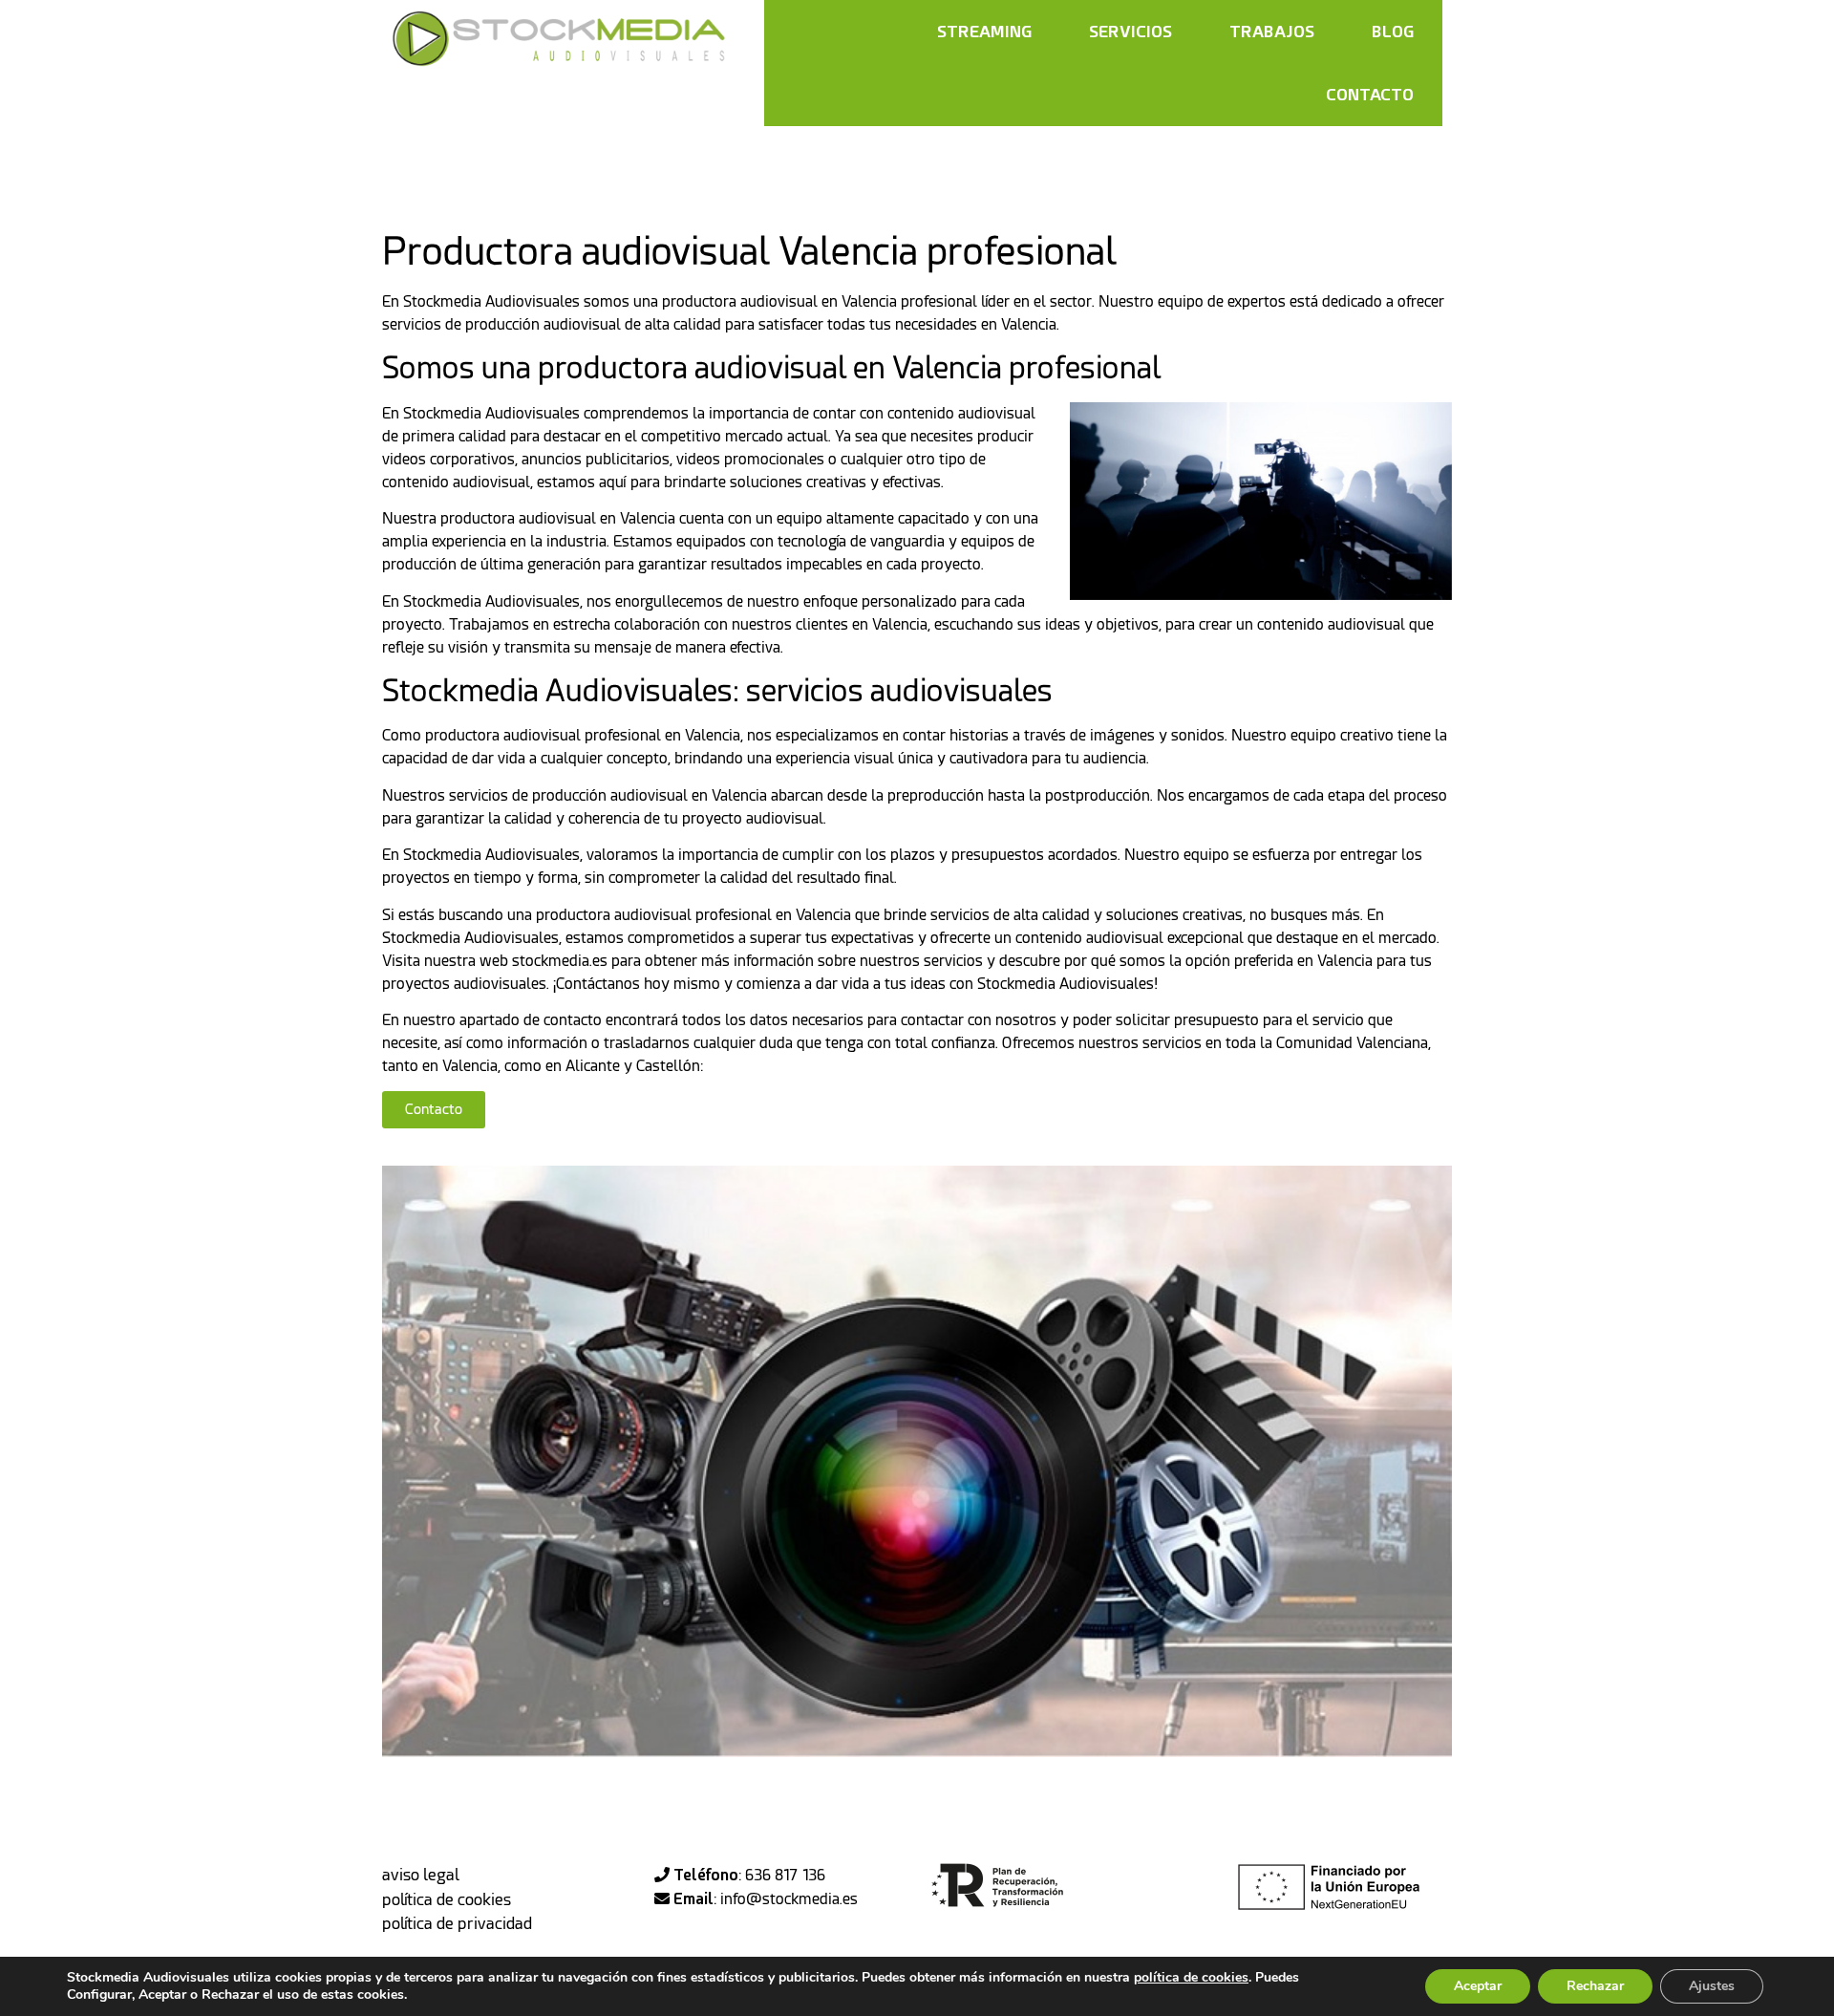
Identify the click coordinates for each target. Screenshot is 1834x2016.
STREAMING (984, 31)
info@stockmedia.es (789, 1899)
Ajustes (1712, 1986)
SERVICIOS (1130, 31)
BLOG (1393, 31)
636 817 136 (785, 1875)
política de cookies (447, 1899)
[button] (434, 1110)
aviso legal (421, 1875)
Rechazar (1595, 1986)
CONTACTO (1370, 94)
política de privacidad (457, 1923)
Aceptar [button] (1478, 1986)
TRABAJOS (1272, 31)
